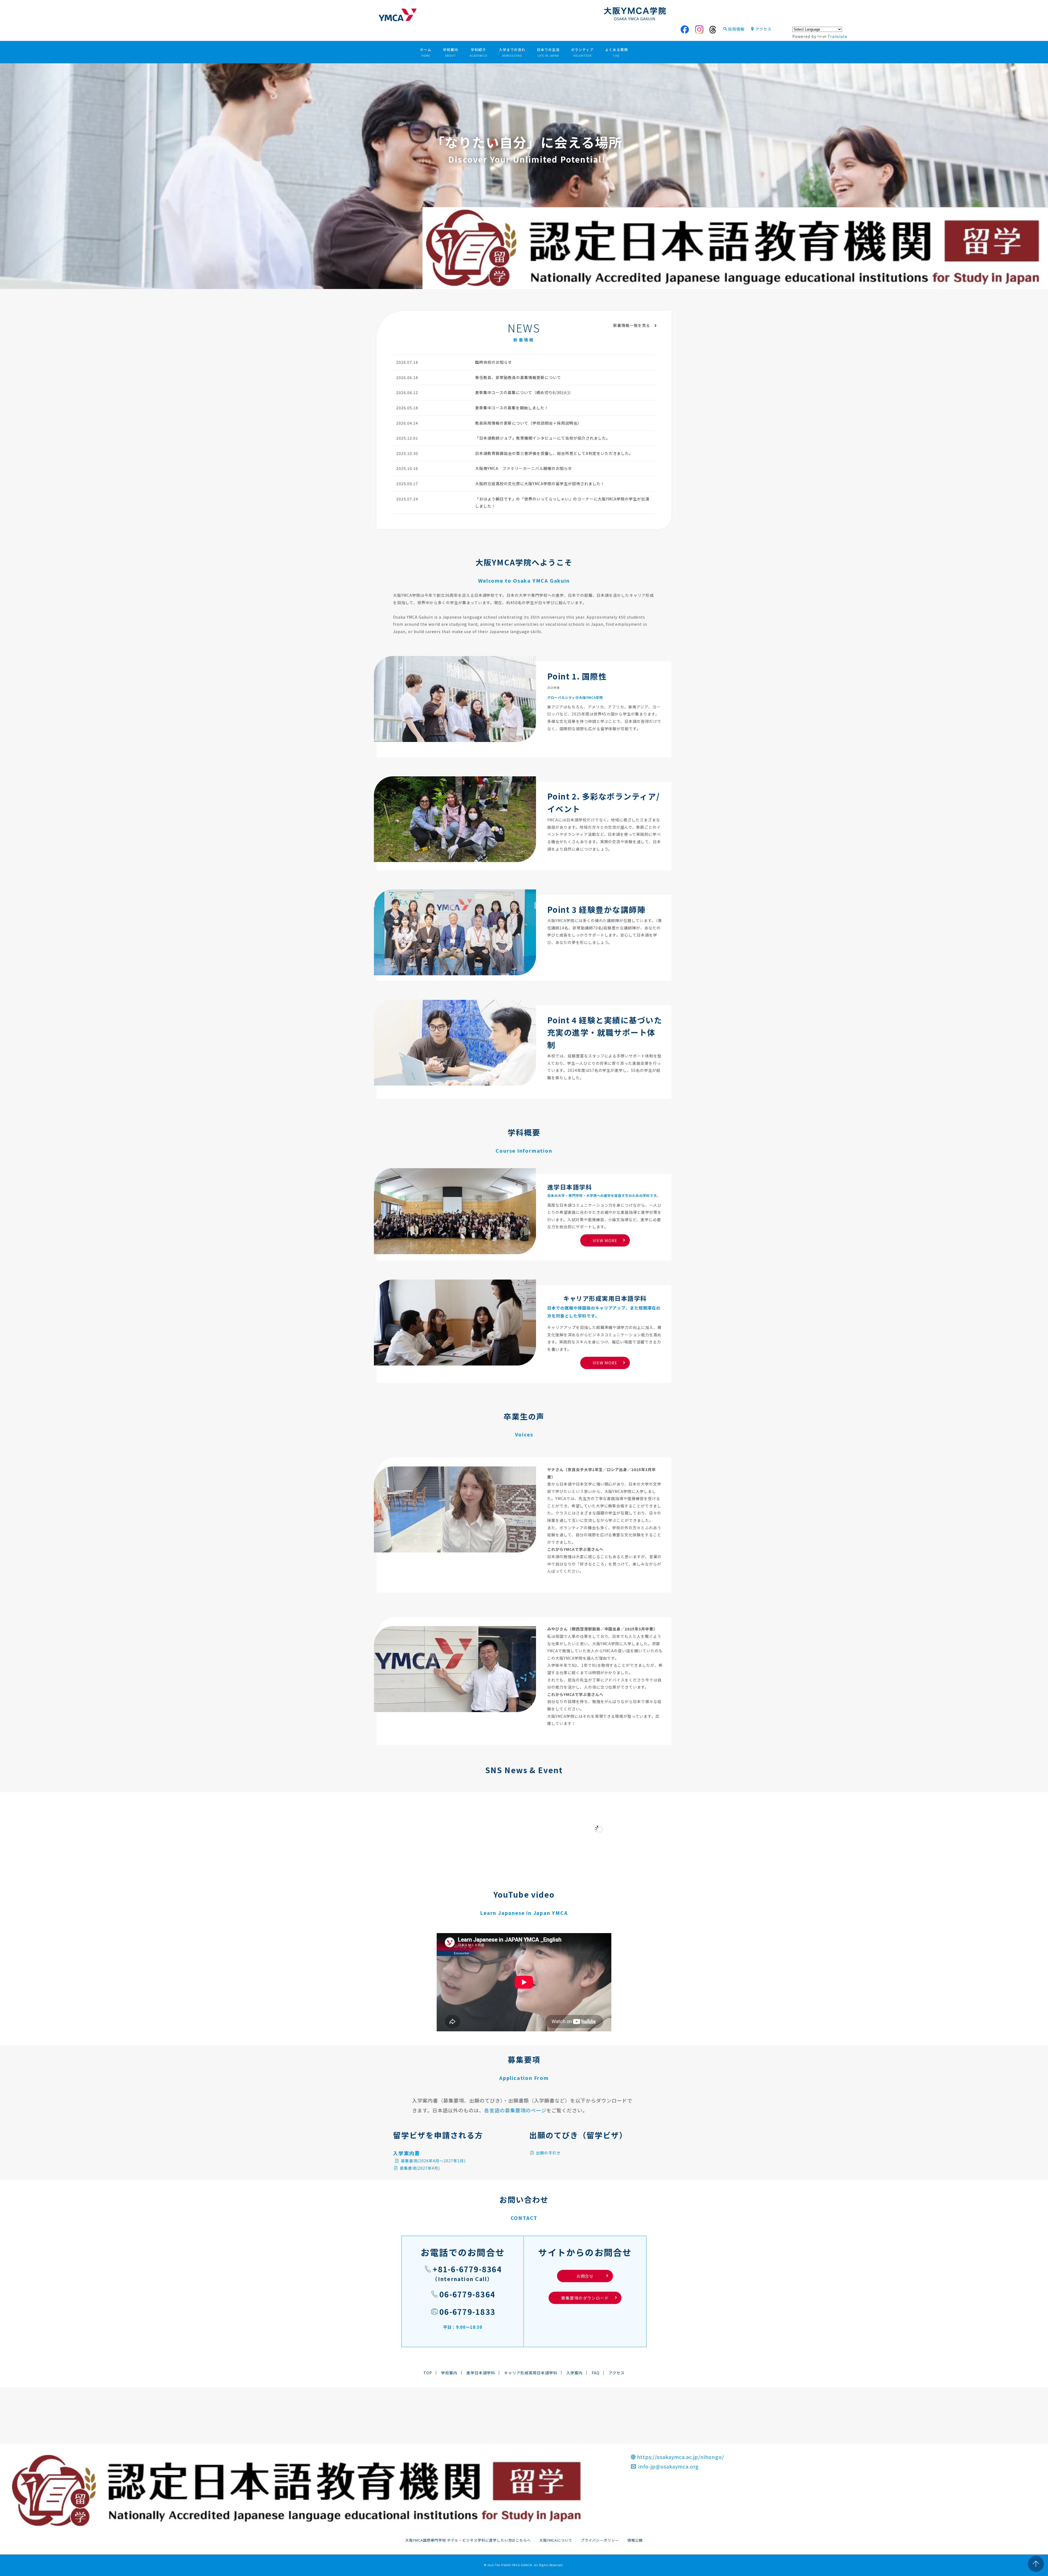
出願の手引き (548, 2153)
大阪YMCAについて (556, 2540)
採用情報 (736, 29)
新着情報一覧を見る (632, 325)
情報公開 (635, 2540)
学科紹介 (478, 52)
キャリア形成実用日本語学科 (531, 2373)
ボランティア (582, 52)
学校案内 (451, 52)
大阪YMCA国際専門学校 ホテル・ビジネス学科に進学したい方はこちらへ (468, 2540)
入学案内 (574, 2373)
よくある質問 (617, 52)
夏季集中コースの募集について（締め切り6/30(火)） (524, 392)
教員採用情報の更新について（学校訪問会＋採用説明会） (528, 423)
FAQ (596, 2373)
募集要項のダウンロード (585, 2298)
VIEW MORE (605, 1240)
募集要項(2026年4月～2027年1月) (433, 2161)
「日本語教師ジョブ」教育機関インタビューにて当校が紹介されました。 (543, 438)
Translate (838, 36)
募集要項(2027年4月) (419, 2168)
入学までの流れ (512, 52)
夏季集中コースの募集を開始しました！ (512, 408)
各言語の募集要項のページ (515, 2110)
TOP (428, 2373)
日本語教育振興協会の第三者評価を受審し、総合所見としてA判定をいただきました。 (554, 453)
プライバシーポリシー (600, 2540)
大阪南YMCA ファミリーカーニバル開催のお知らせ (524, 468)
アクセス (763, 29)
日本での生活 (548, 52)
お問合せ (592, 2276)
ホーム (426, 52)
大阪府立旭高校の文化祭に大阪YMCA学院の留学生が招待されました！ (540, 484)
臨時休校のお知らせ (494, 362)
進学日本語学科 (481, 2373)
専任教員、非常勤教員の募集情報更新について (518, 377)
